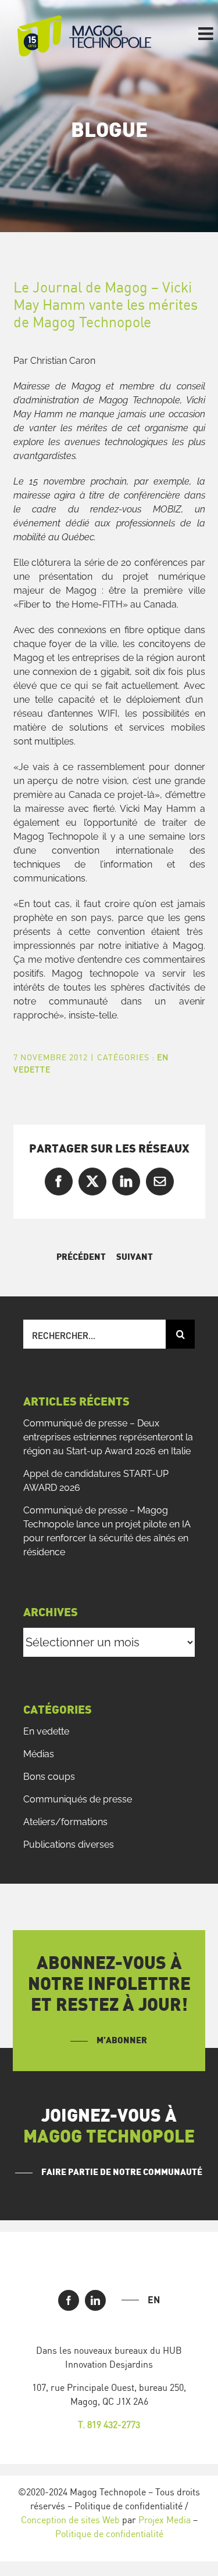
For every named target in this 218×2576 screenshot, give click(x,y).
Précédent (81, 1257)
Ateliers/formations (65, 1822)
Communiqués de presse (78, 1799)
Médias (39, 1754)
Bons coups (49, 1777)
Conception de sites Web (70, 2520)
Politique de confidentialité (109, 2534)
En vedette (46, 1731)
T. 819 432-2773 (109, 2425)
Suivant (135, 1257)
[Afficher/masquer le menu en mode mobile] (207, 34)
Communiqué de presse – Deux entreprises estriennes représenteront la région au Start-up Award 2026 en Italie (108, 1437)
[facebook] (69, 2300)
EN (154, 2300)
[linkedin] (95, 2300)
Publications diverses (69, 1845)
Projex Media (165, 2520)
